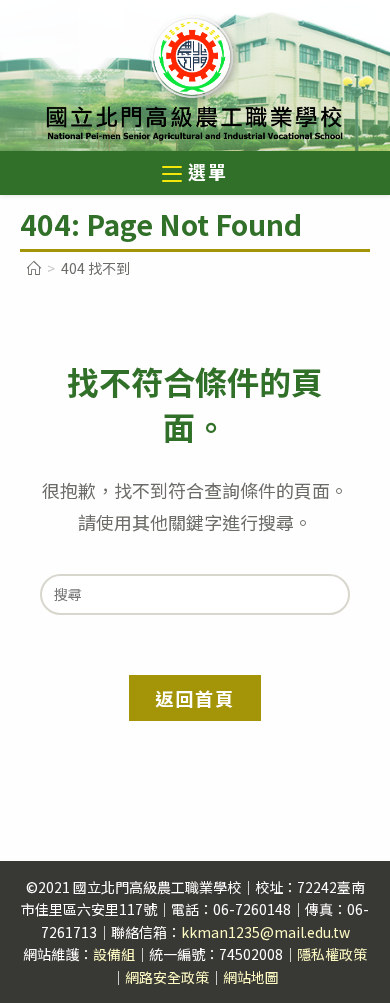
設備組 (114, 954)
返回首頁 (194, 698)
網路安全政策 (167, 977)
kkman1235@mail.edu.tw (265, 932)
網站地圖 (251, 977)
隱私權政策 (332, 954)
